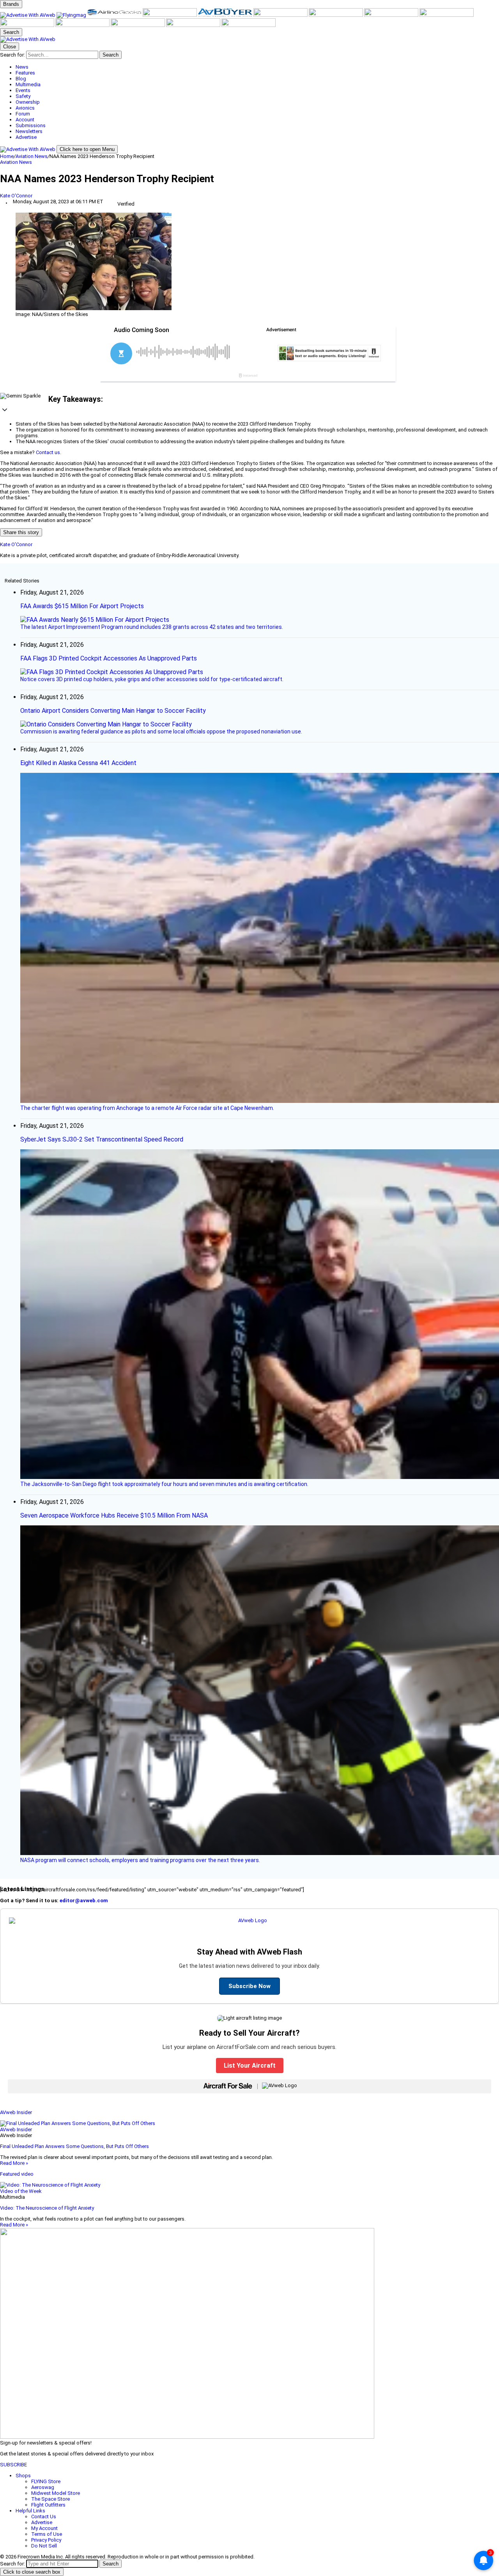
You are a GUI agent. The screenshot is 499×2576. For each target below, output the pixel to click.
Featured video (17, 2174)
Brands (11, 4)
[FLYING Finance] (138, 25)
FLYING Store (46, 2481)
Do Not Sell (44, 2546)
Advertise (42, 2522)
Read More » (14, 2163)
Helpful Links (30, 2511)
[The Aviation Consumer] (447, 15)
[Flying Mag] (72, 15)
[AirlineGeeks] (115, 15)
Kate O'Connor (16, 196)
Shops (23, 2476)
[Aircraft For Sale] (170, 15)
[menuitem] (257, 67)
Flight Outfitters (48, 2505)
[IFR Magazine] (28, 25)
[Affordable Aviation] (392, 15)
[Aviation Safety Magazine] (83, 25)
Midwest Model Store (56, 2493)
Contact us (48, 452)
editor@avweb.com (84, 1900)
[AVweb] (28, 15)
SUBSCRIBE (13, 2465)
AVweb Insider (16, 2112)
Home (7, 156)
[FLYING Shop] (249, 25)
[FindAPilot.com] (194, 25)
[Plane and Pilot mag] (336, 15)
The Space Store (50, 2499)
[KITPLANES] (281, 15)
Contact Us (44, 2517)
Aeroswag (43, 2487)
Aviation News (32, 156)
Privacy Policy (46, 2540)
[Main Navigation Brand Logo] (28, 39)
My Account (44, 2528)
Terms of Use (47, 2534)
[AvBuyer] (226, 15)
